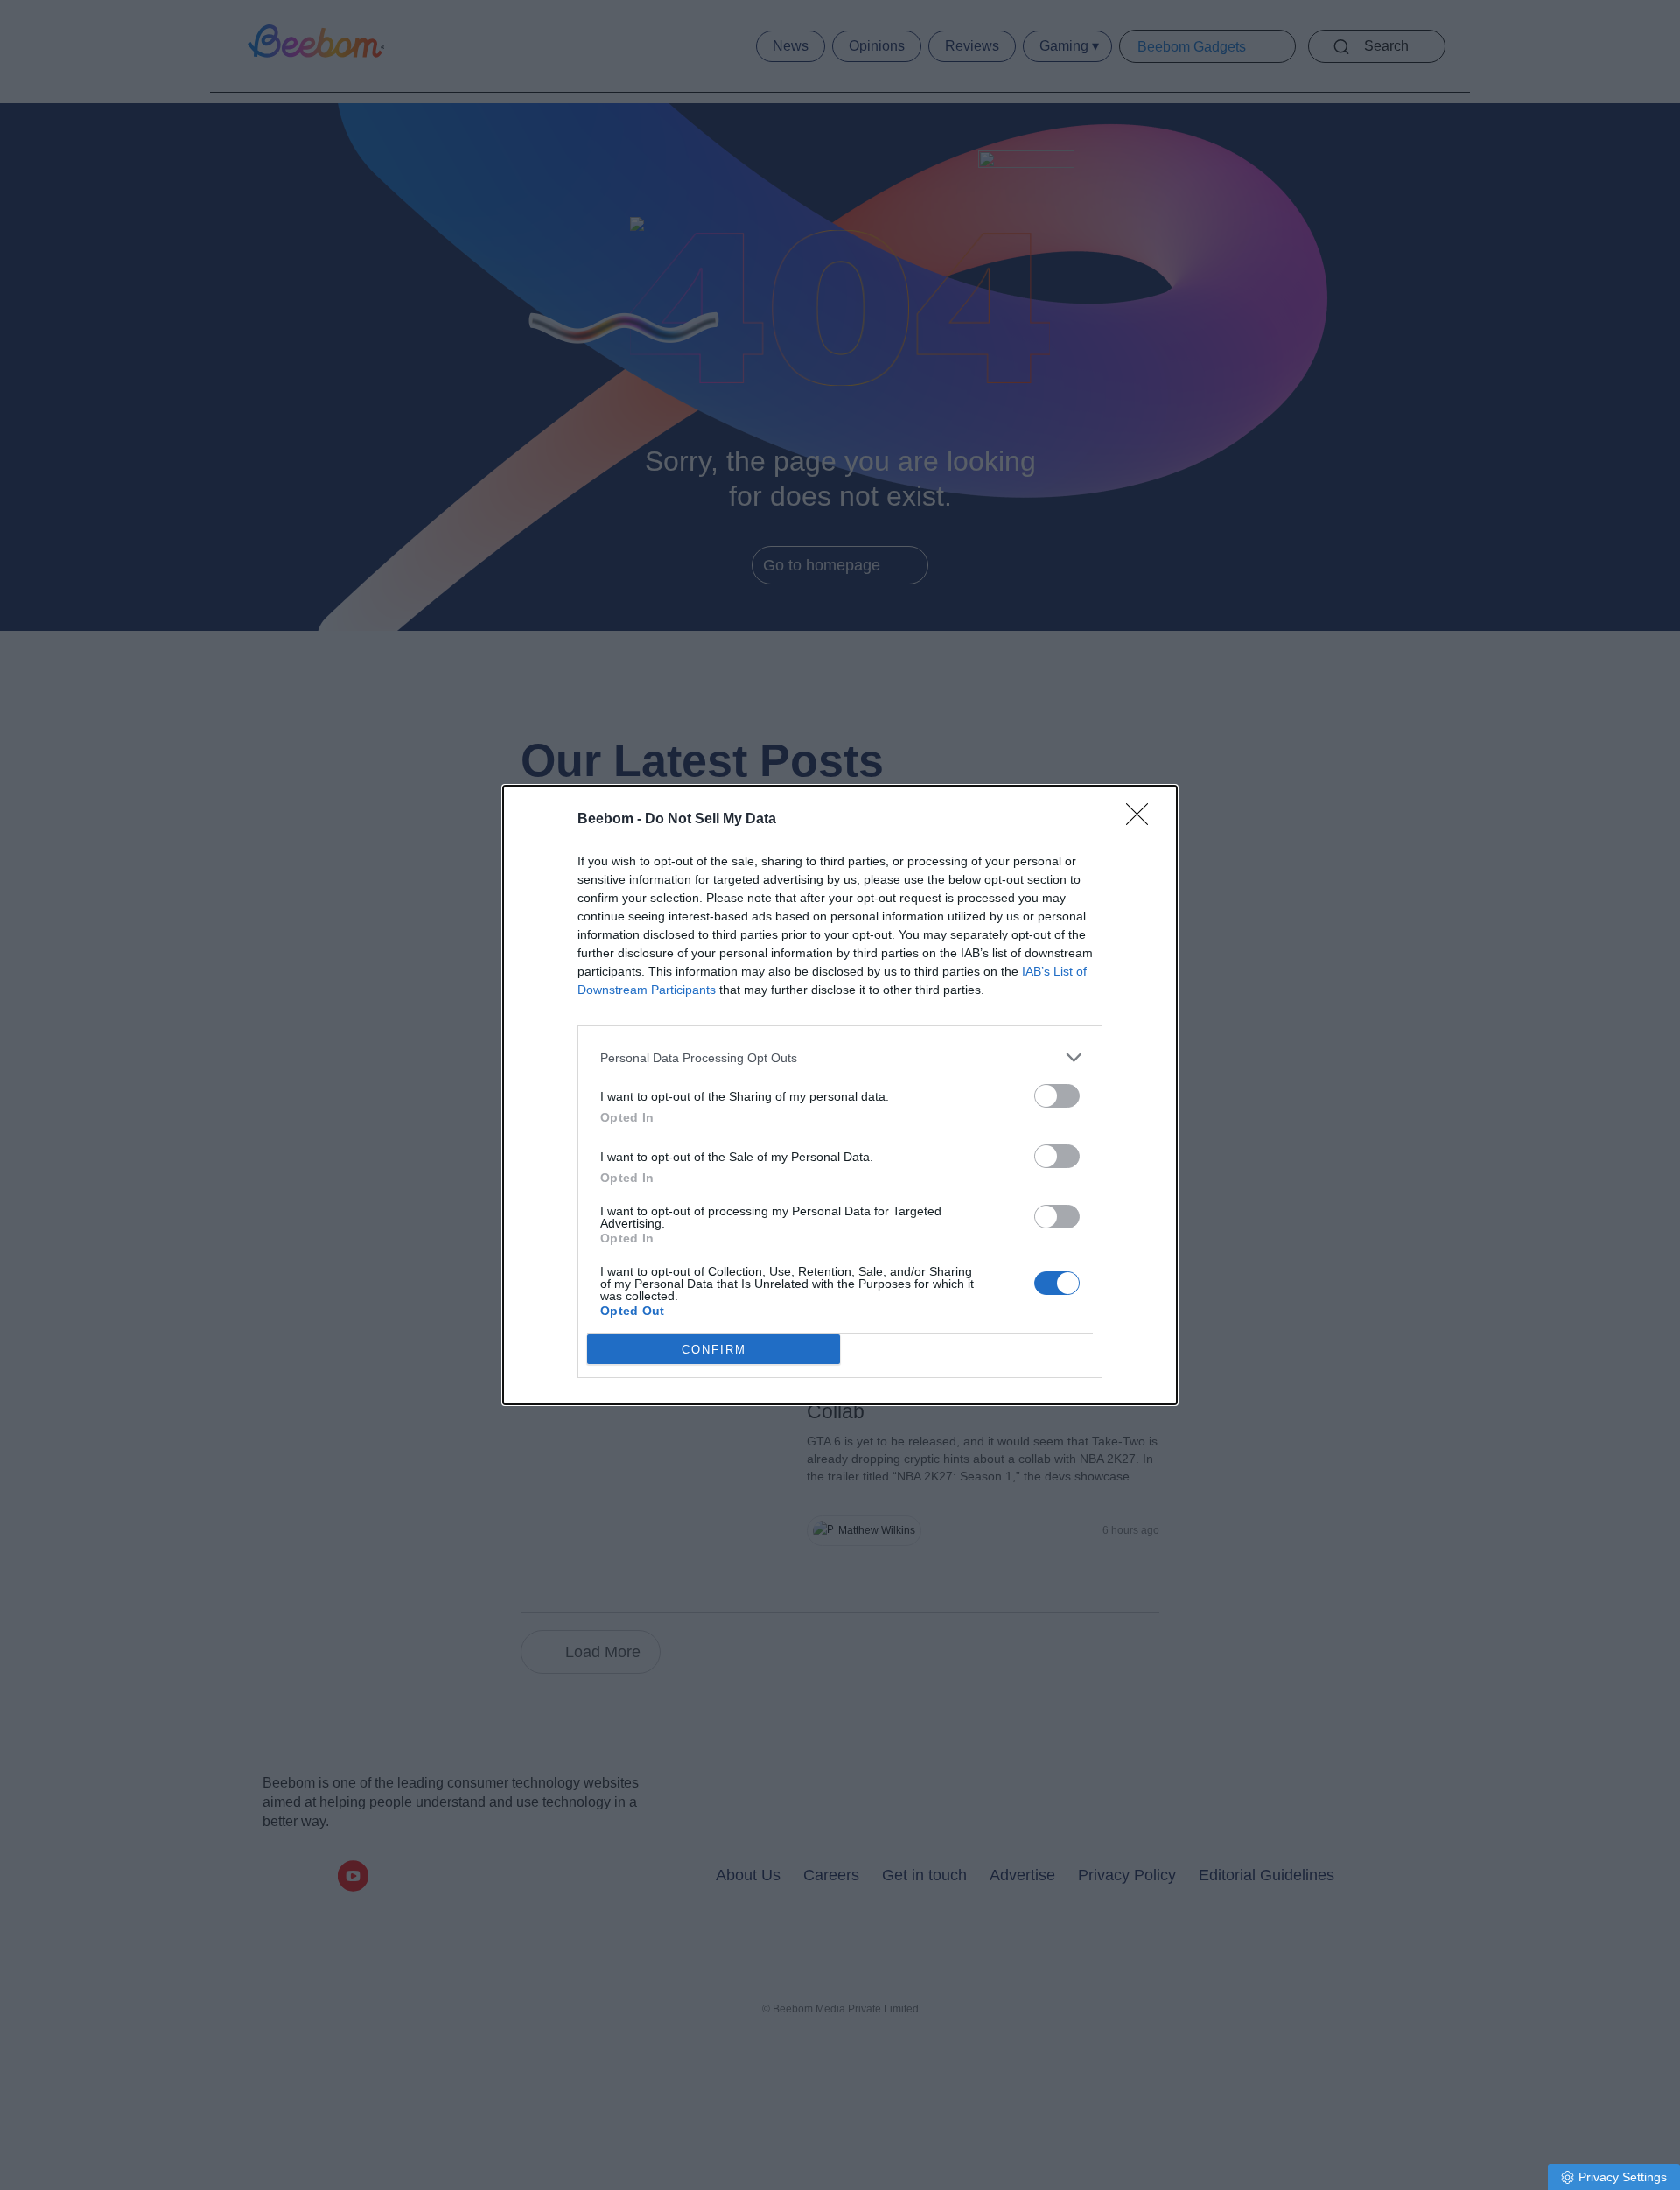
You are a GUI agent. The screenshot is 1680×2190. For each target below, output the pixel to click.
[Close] (1143, 820)
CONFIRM (714, 1350)
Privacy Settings (1623, 2177)
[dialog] (840, 1095)
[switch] (1057, 1096)
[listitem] (840, 1057)
